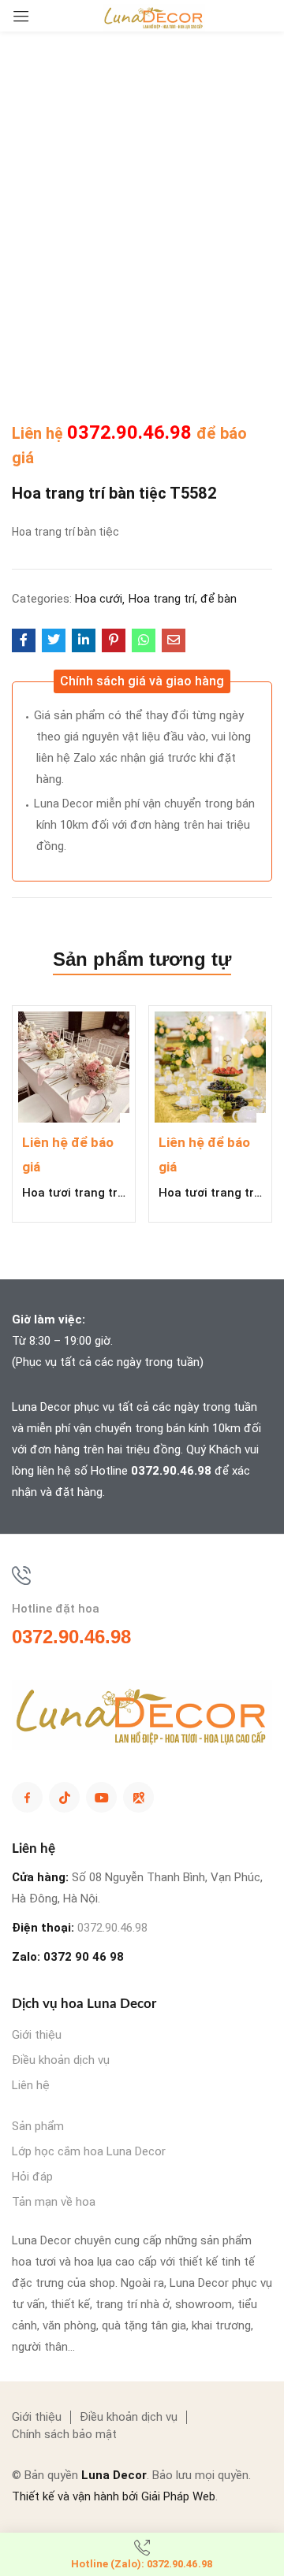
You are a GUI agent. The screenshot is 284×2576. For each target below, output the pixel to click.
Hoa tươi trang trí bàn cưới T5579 (74, 1193)
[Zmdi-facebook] (27, 1797)
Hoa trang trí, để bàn (183, 599)
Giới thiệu (37, 2035)
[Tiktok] (64, 1797)
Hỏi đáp (32, 2177)
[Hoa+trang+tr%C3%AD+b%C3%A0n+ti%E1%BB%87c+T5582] (54, 640)
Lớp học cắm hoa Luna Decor (89, 2151)
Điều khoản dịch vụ (61, 2060)
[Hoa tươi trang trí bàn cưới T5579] (74, 1067)
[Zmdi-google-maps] (138, 1797)
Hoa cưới (99, 599)
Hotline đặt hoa (56, 1609)
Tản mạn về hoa (54, 2202)
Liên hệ (31, 2085)
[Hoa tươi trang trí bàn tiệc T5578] (210, 1067)
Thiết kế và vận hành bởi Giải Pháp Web (114, 2496)
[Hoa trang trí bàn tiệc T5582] (24, 640)
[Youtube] (101, 1797)
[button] (142, 681)
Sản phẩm (38, 2126)
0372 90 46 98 (84, 1957)
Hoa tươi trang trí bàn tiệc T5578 (210, 1193)
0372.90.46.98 (132, 432)
